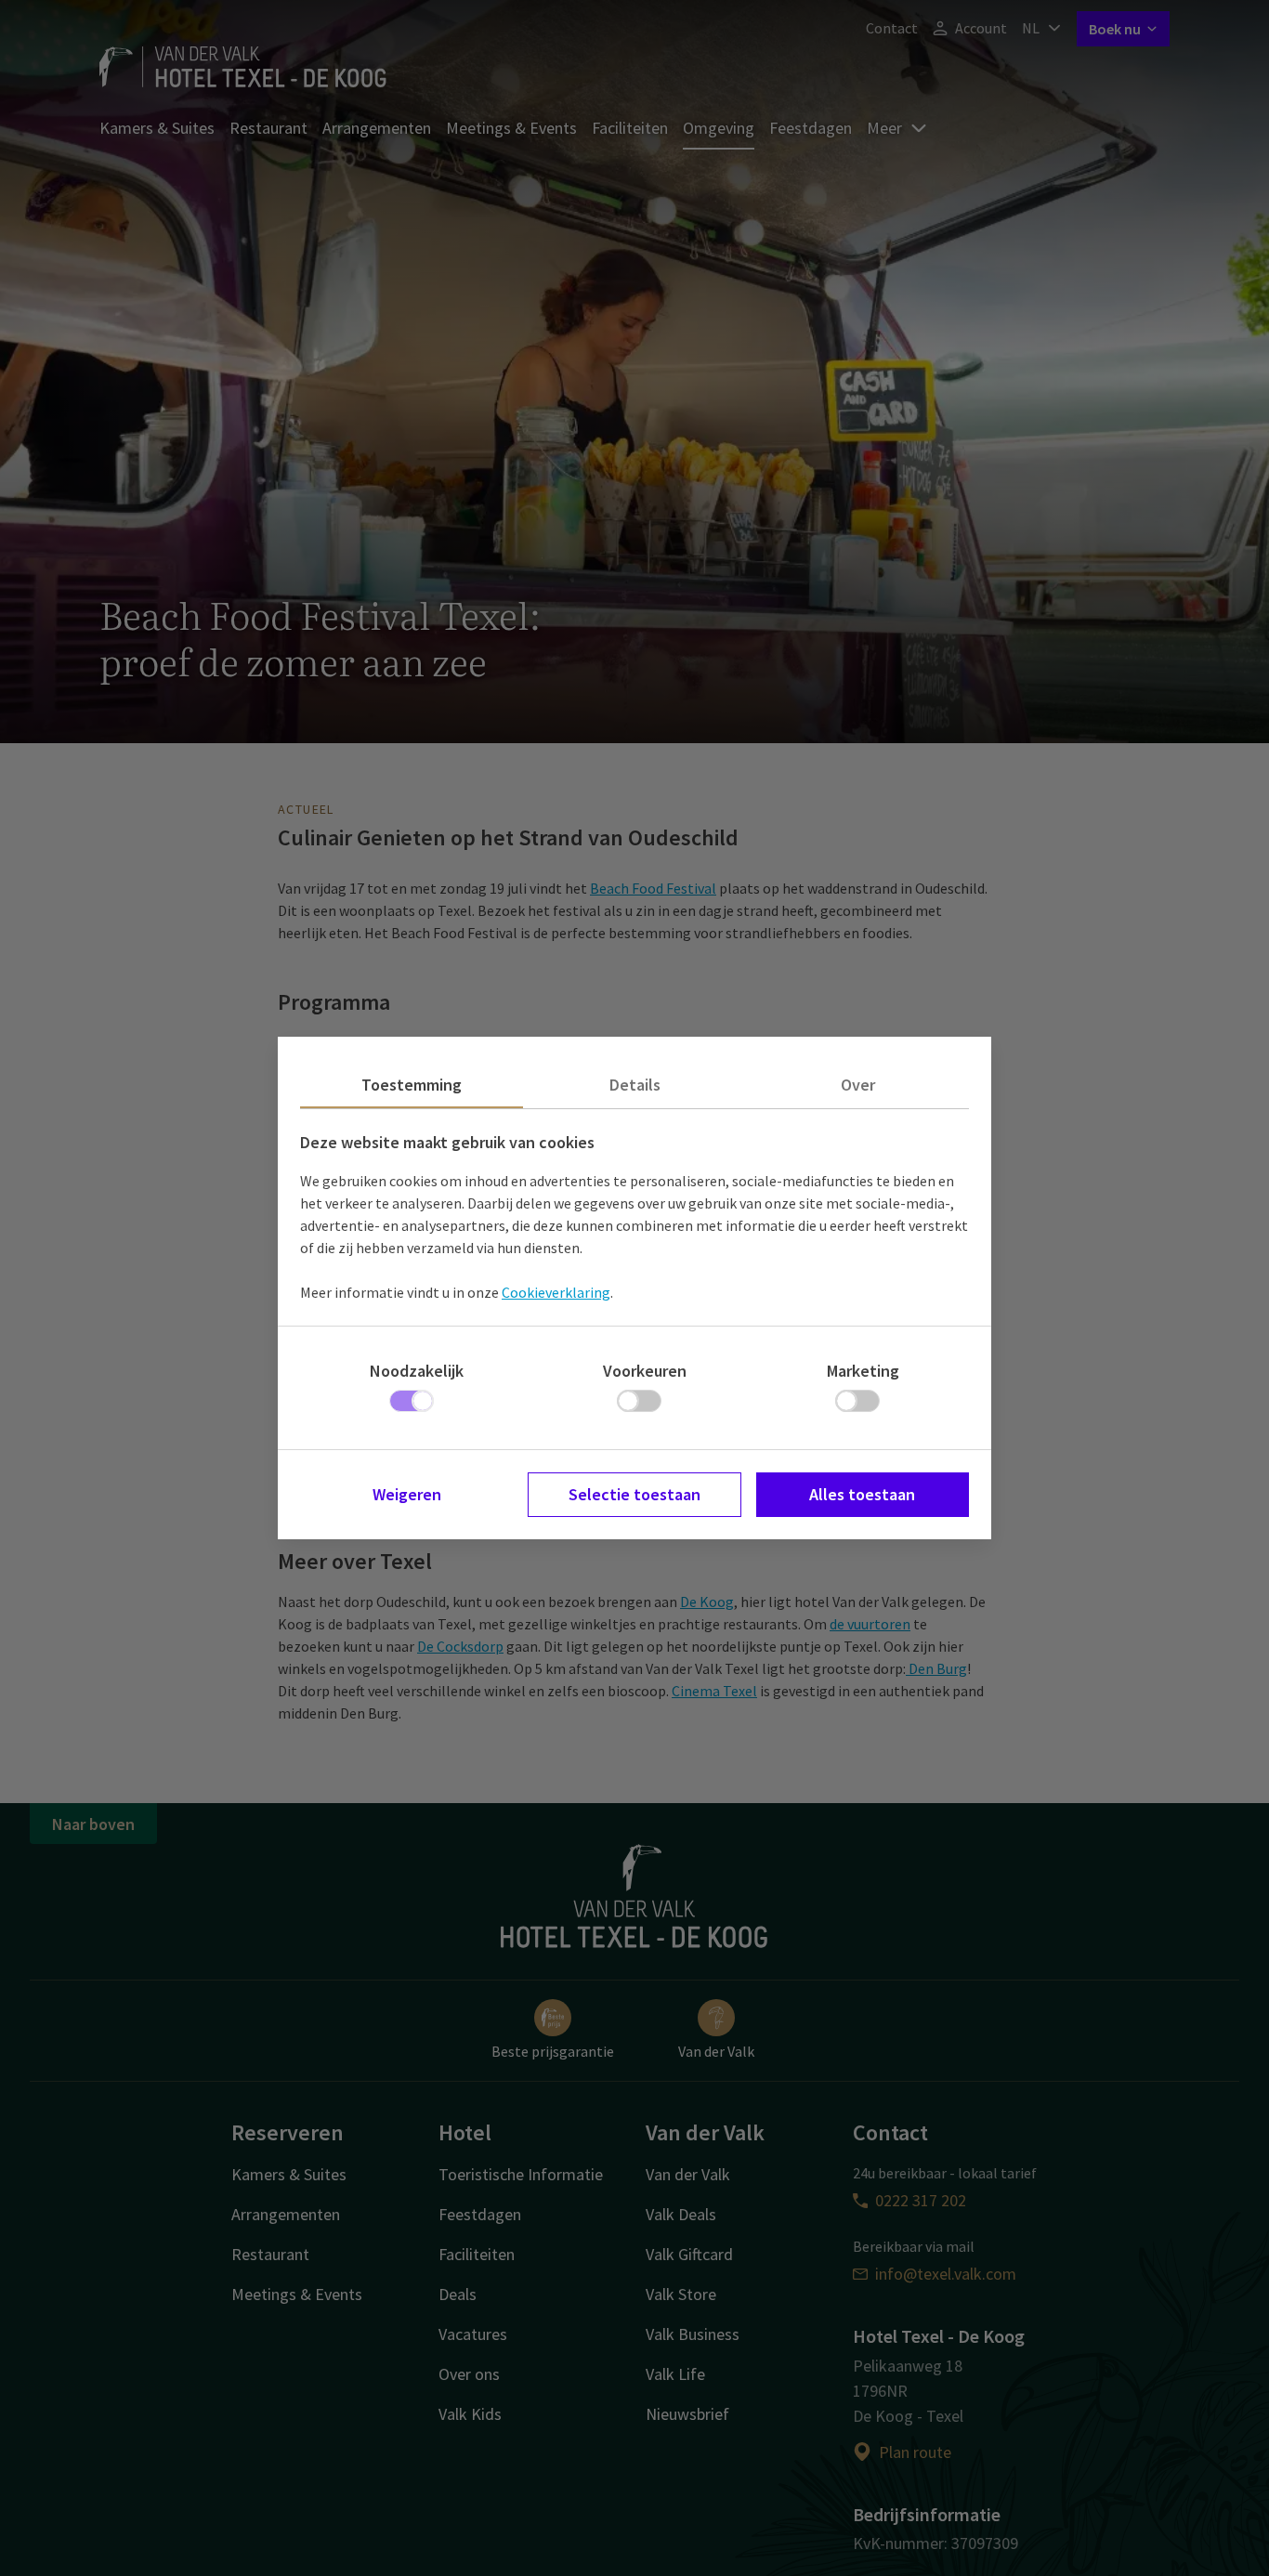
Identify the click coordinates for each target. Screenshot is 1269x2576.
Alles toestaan (862, 1494)
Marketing (863, 1371)
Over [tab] (858, 1085)
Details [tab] (635, 1085)
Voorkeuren (645, 1371)
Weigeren (407, 1494)
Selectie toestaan (634, 1494)
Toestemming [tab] (412, 1085)
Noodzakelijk (417, 1371)
